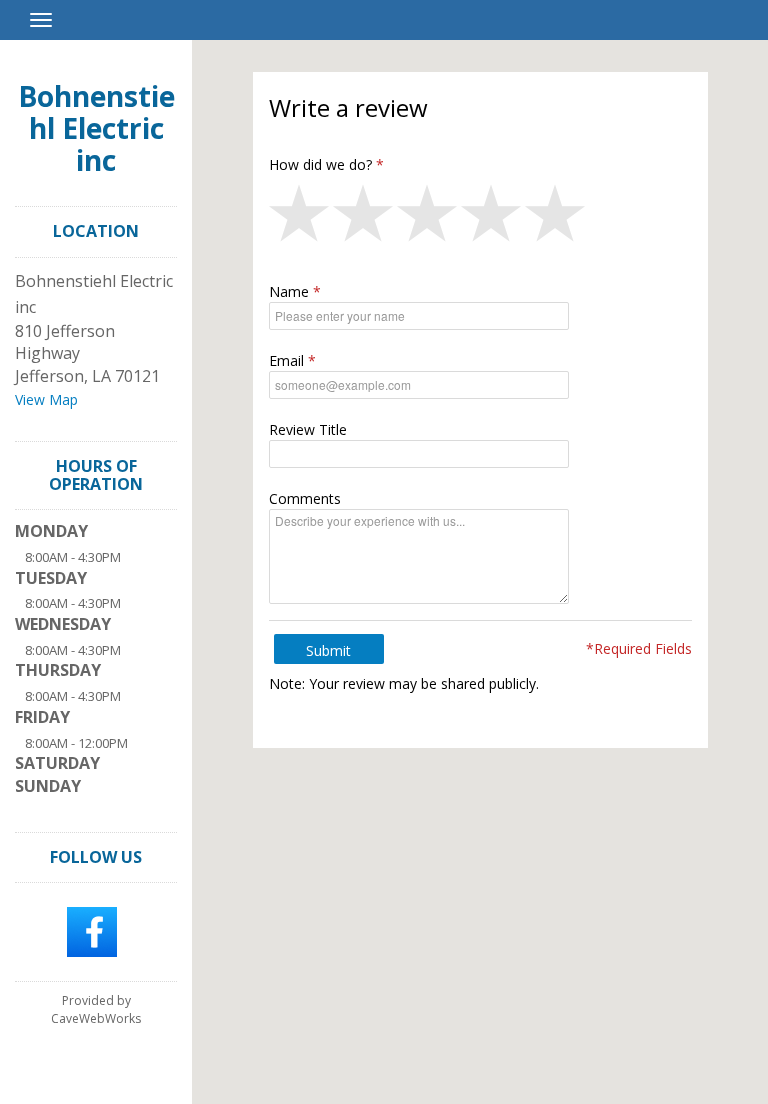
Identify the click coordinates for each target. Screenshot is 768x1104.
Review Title (308, 429)
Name (289, 291)
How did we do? (320, 164)
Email (286, 360)
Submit (328, 650)
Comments (305, 498)
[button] (301, 218)
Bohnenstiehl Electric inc (96, 128)
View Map (46, 399)
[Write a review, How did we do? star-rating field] (480, 218)
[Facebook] (92, 931)
